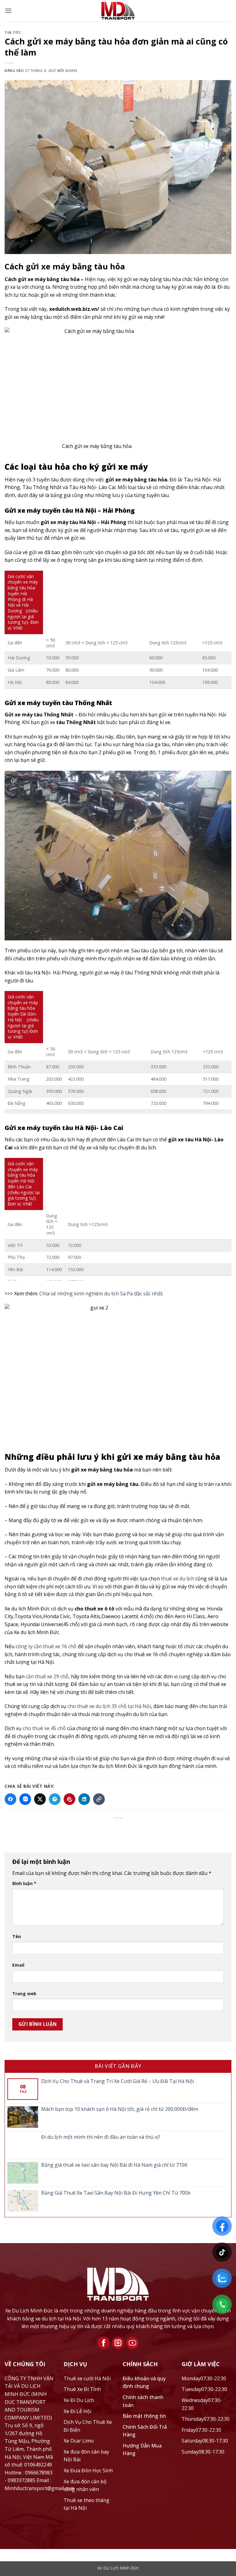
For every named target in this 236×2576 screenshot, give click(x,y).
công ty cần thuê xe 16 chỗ (46, 1646)
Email (18, 1965)
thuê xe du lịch (177, 1579)
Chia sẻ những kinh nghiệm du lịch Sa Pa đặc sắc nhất (101, 1294)
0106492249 (38, 2465)
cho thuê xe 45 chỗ (44, 1728)
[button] (8, 11)
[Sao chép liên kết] (99, 1799)
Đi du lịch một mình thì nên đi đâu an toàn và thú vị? (101, 2137)
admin (71, 70)
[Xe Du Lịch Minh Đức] (118, 11)
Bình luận (24, 1883)
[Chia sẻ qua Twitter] (40, 1799)
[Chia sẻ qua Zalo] (25, 1799)
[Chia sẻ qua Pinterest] (69, 1799)
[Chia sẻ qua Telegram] (55, 1799)
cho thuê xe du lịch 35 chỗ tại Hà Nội (109, 1706)
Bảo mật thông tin (144, 2416)
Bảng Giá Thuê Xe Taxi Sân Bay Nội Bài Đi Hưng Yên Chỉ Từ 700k (116, 2193)
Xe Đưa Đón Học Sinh (88, 2470)
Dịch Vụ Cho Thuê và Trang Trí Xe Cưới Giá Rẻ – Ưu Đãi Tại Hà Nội (118, 2081)
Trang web (24, 1993)
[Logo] (118, 2284)
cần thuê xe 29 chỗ (47, 1676)
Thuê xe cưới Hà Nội (87, 2378)
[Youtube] (132, 2343)
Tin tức (13, 32)
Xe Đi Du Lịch (79, 2400)
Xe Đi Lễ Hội (77, 2411)
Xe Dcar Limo (79, 2441)
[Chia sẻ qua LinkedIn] (84, 1799)
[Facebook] (104, 2343)
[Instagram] (118, 2343)
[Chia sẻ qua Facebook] (10, 1799)
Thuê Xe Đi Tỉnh (82, 2389)
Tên (17, 1936)
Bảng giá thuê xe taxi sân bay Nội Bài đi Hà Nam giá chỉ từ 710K (114, 2165)
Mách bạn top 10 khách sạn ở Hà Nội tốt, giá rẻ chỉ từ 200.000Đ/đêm (120, 2109)
